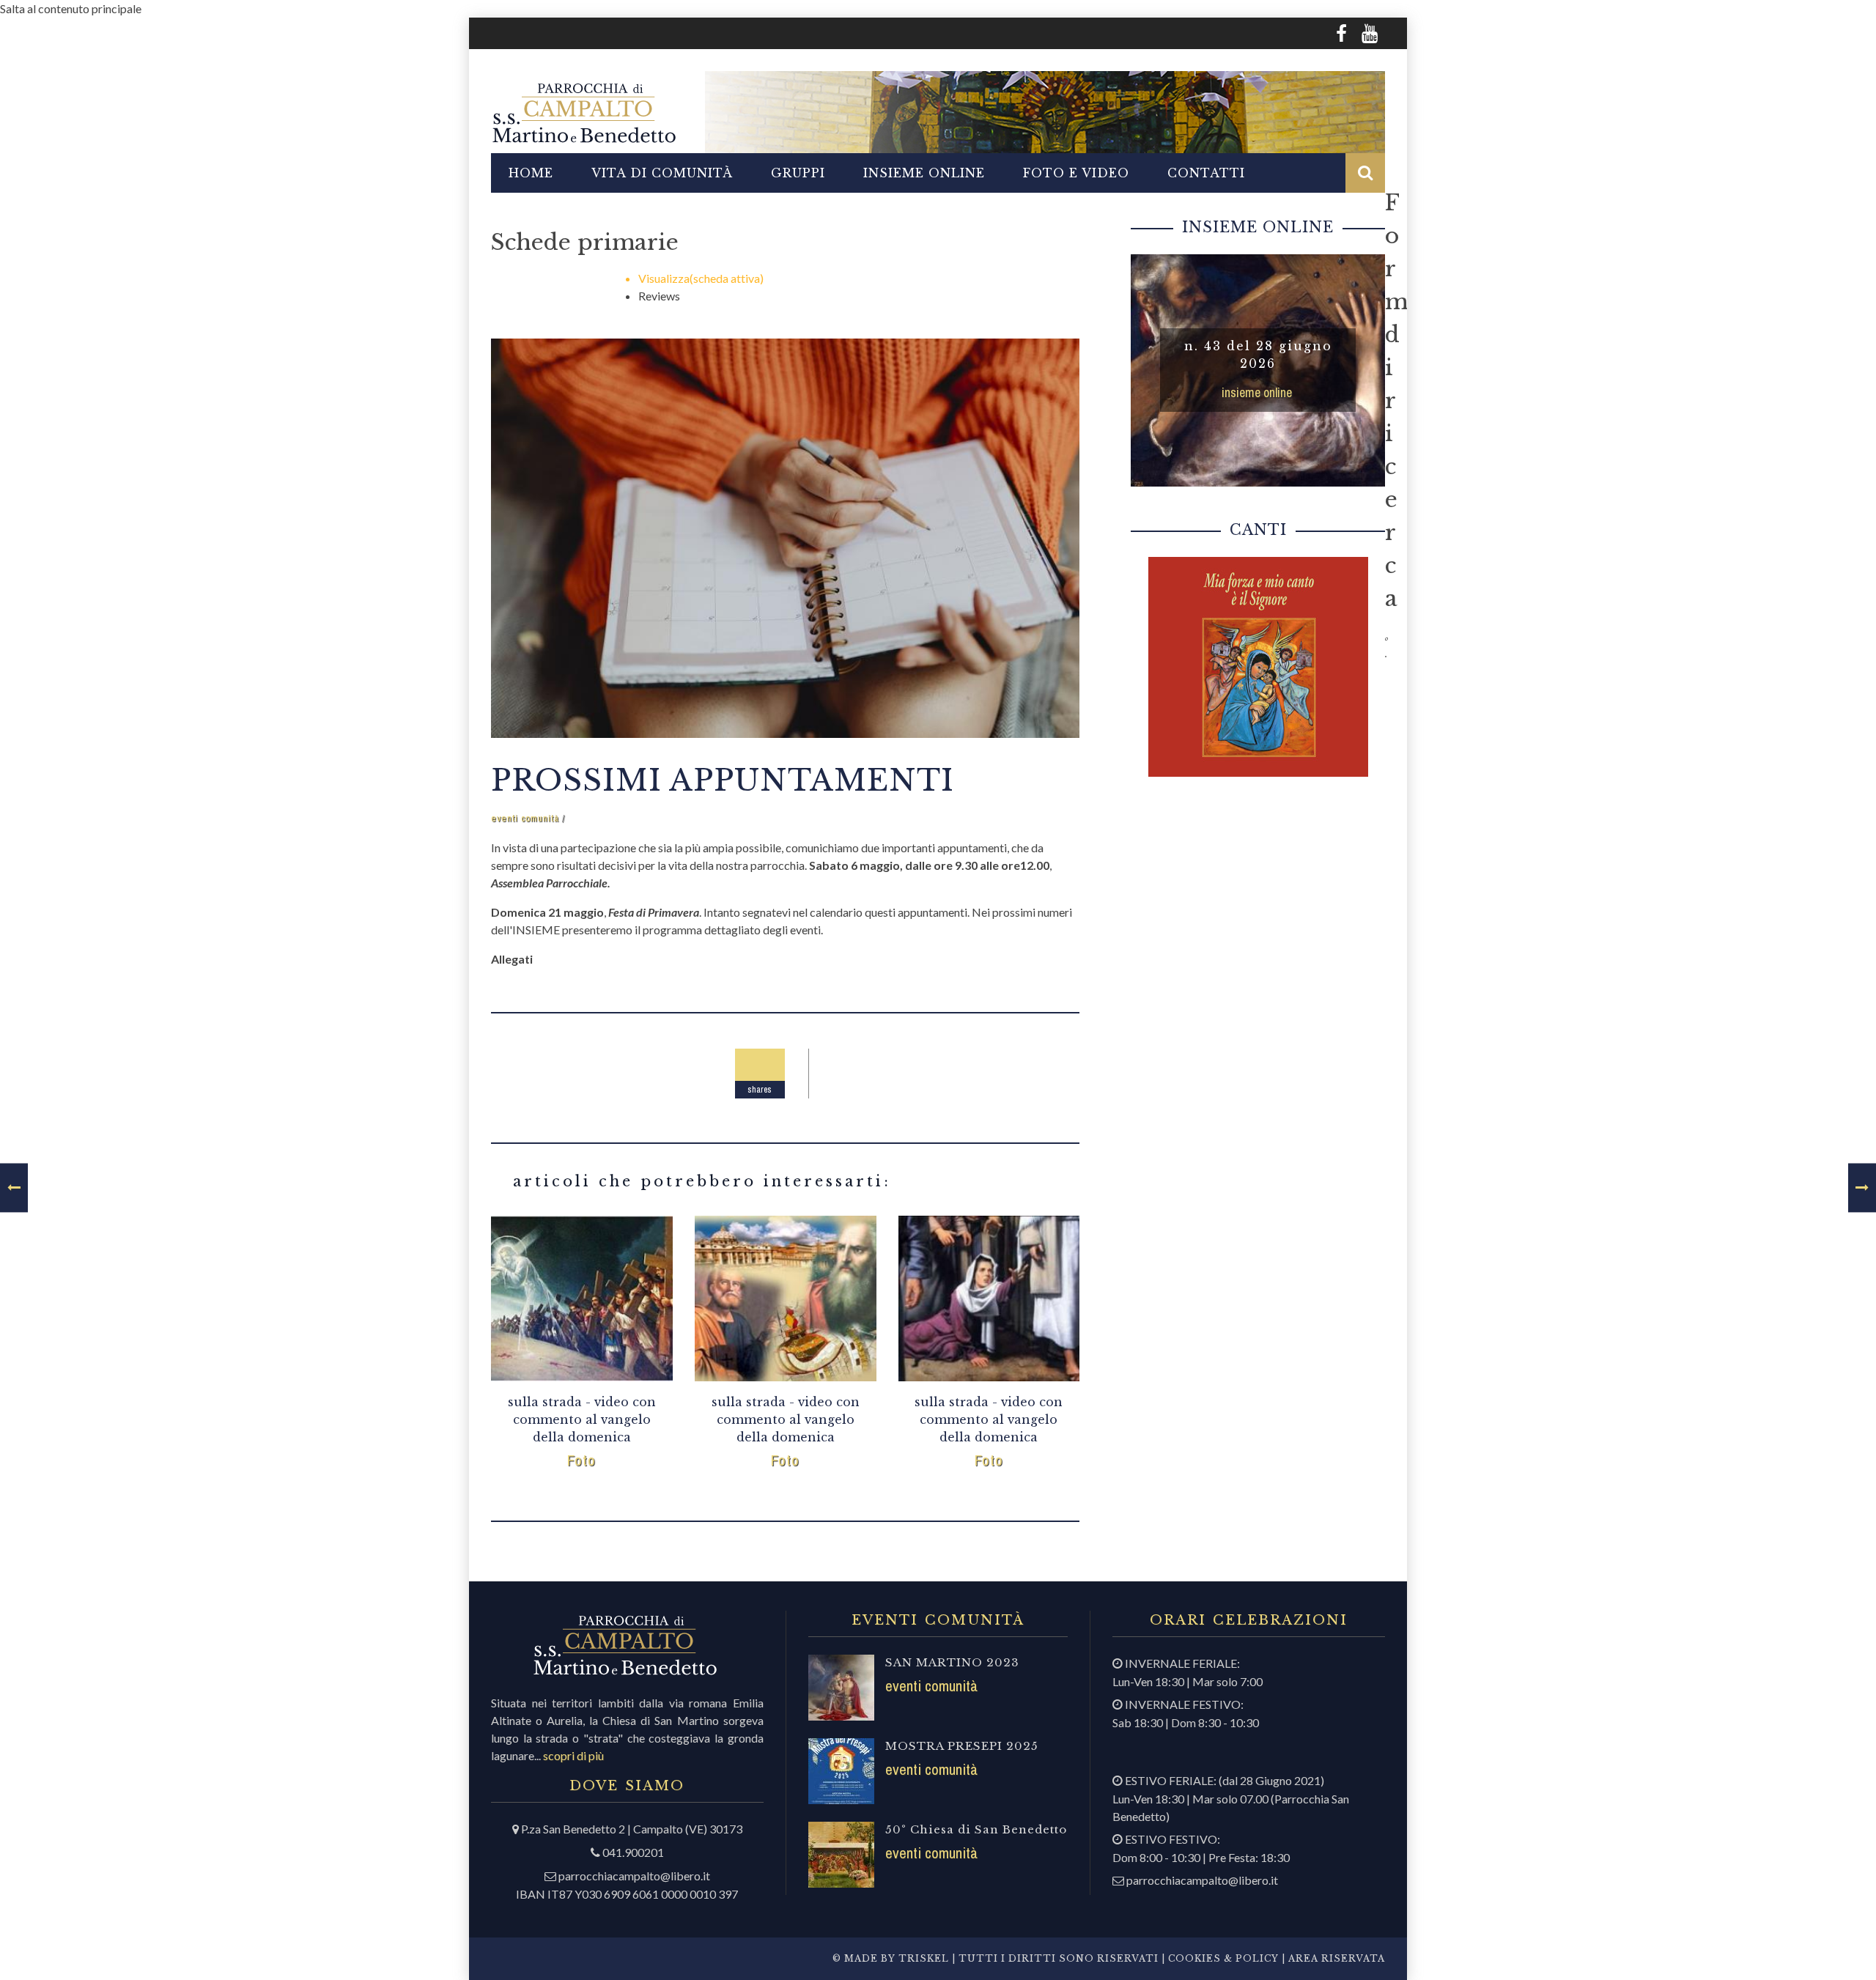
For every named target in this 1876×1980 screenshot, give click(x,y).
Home (531, 173)
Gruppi (798, 173)
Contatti (1206, 173)
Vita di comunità (662, 173)
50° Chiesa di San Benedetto (976, 1829)
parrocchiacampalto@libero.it (634, 1876)
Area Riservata (1337, 1958)
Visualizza (701, 278)
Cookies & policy (1222, 1958)
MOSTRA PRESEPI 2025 (962, 1746)
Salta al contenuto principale (71, 8)
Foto (581, 1460)
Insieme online (924, 173)
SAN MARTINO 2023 (952, 1662)
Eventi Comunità (525, 818)
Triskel (924, 1958)
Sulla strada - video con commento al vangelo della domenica (582, 1419)
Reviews (659, 296)
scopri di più (573, 1755)
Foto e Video (1076, 173)
